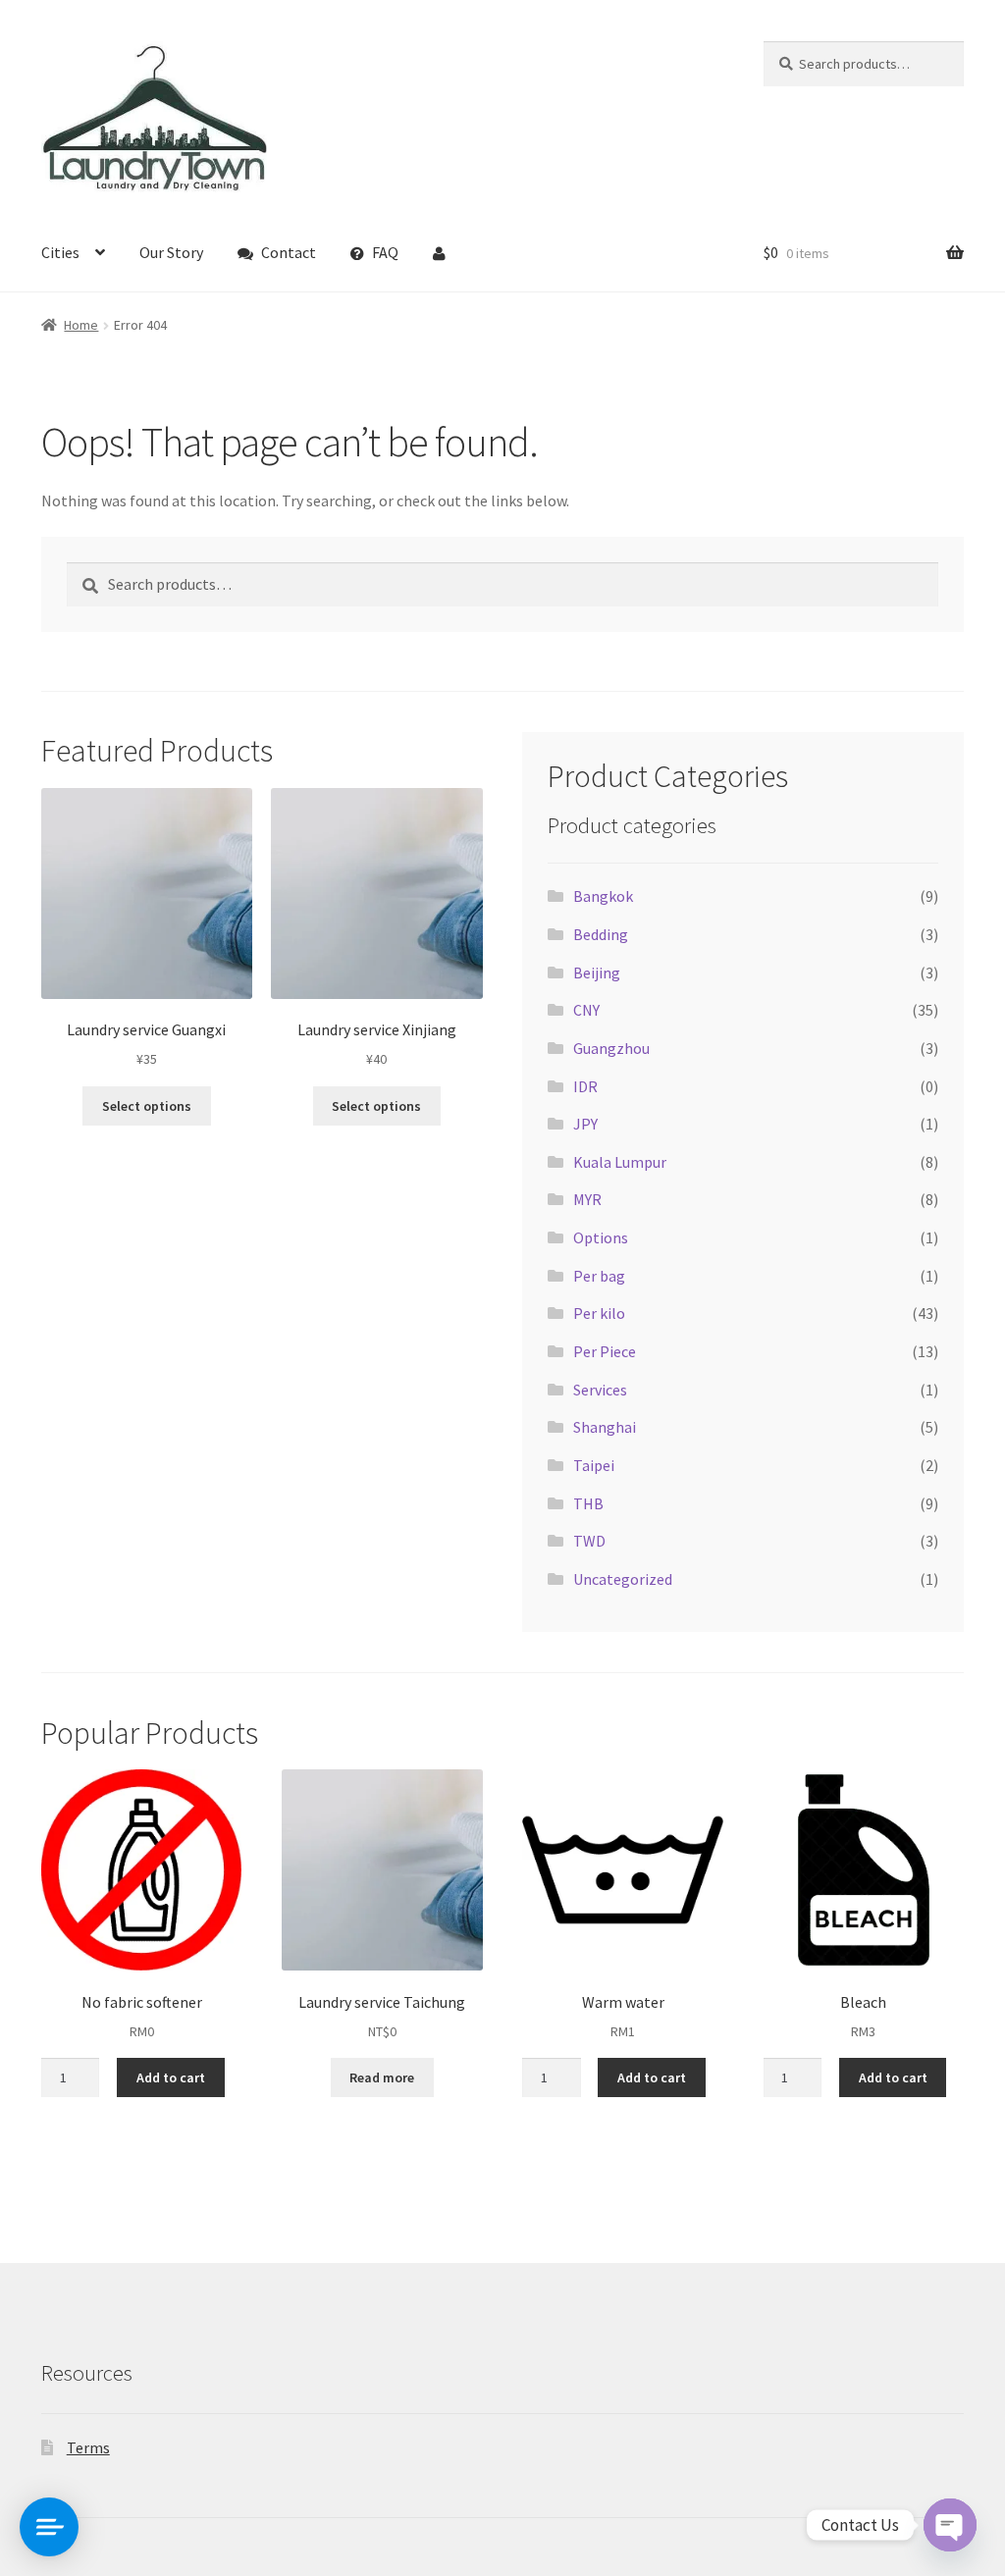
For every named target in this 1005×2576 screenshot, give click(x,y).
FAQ (385, 252)
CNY (586, 1010)
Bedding (601, 934)
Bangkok (603, 896)
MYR (587, 1199)
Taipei (594, 1465)
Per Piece (605, 1351)
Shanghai (605, 1427)
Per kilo (599, 1313)
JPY (585, 1124)
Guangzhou (611, 1048)
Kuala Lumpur (620, 1162)
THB (588, 1503)
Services (600, 1390)
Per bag (599, 1276)
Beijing (597, 973)
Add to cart (171, 2077)
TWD (589, 1541)
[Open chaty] (950, 2525)
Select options (147, 1106)
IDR (585, 1086)
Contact (289, 252)
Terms (88, 2447)
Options (601, 1237)
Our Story (171, 252)
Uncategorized (623, 1579)
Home (81, 325)
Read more (382, 2077)
